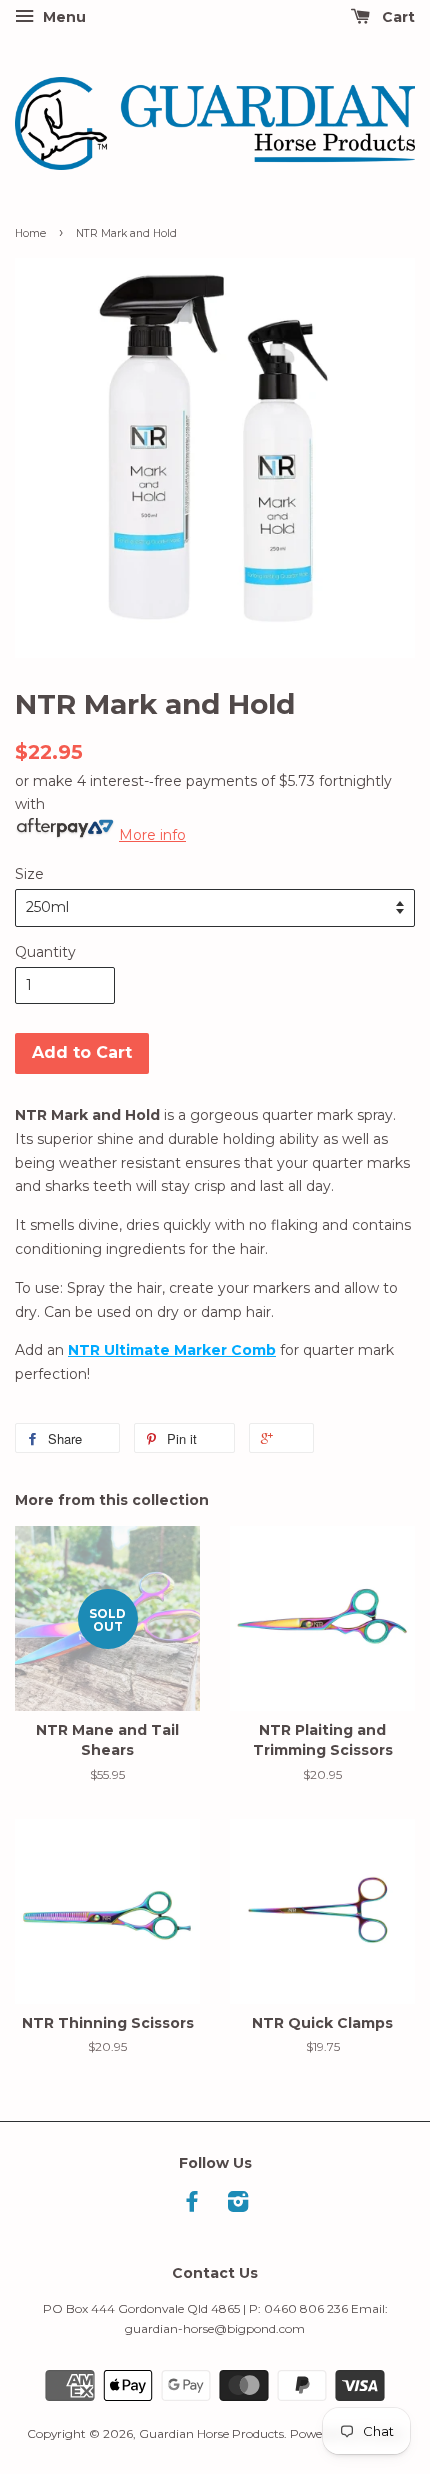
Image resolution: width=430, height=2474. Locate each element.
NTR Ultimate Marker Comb (172, 1350)
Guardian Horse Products (211, 2433)
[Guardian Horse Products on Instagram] (238, 2205)
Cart (396, 17)
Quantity (45, 952)
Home (30, 233)
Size (29, 874)
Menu (62, 17)
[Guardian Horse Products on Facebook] (192, 2205)
